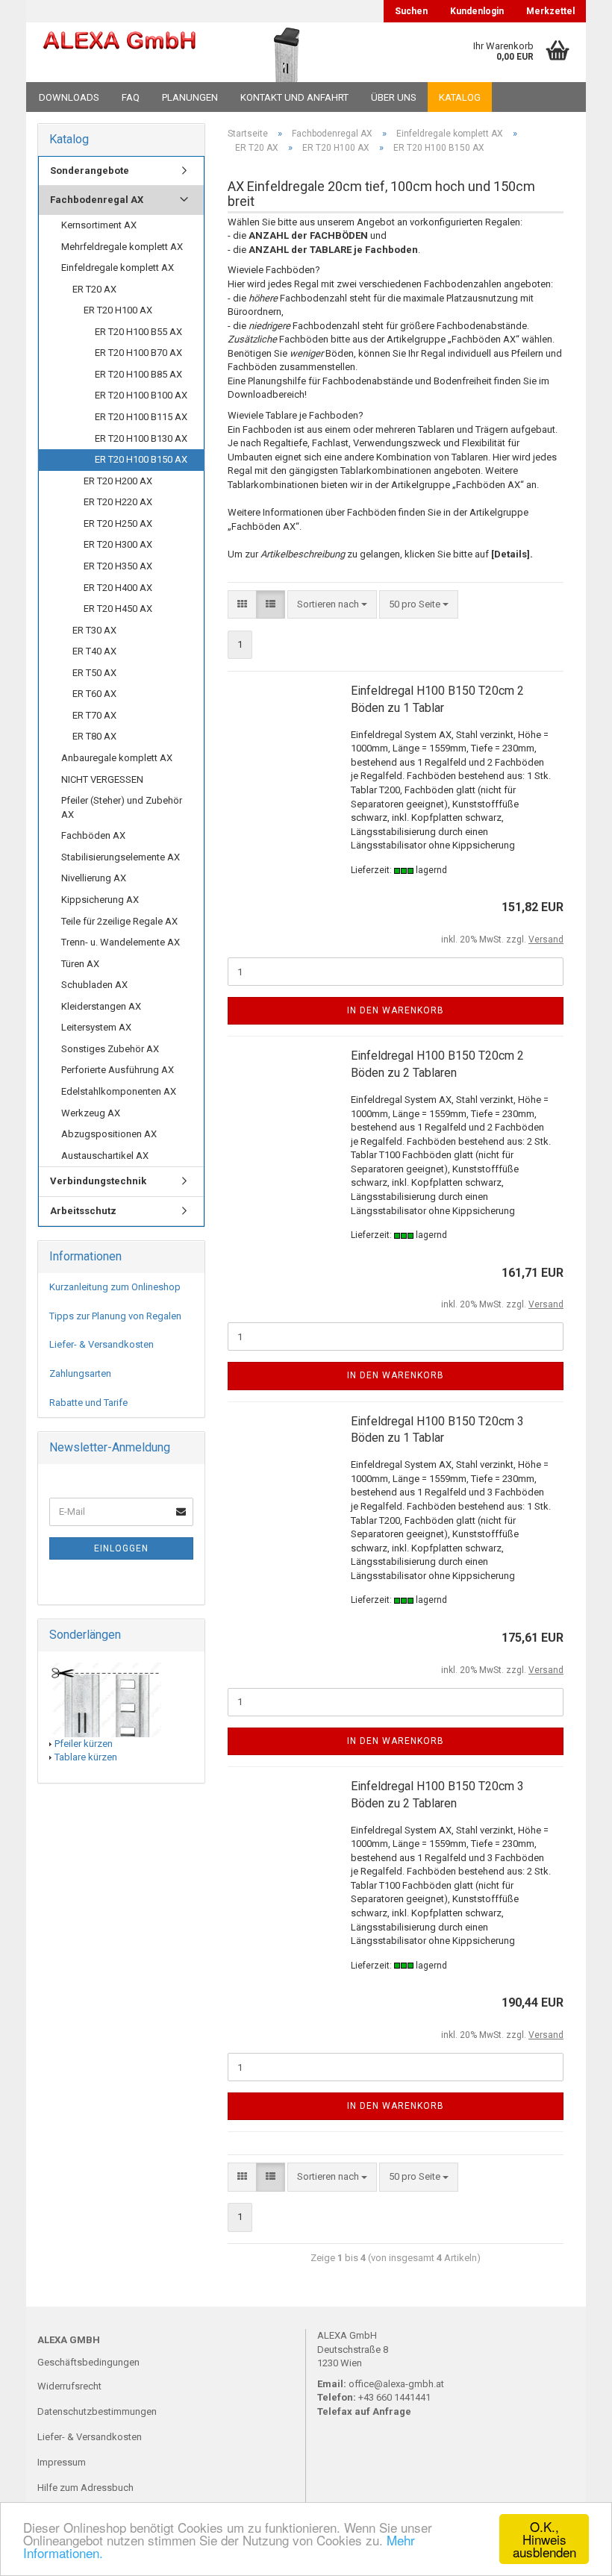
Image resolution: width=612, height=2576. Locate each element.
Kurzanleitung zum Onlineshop (115, 1287)
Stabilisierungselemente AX (121, 857)
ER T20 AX (94, 289)
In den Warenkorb (396, 1010)
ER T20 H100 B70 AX (138, 353)
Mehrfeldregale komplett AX (122, 247)
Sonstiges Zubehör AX (110, 1049)
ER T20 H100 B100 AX (141, 395)
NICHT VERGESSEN (102, 779)
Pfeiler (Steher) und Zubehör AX (122, 807)
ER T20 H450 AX (118, 609)
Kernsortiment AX (99, 225)
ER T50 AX (94, 673)
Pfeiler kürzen (84, 1744)
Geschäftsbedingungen (88, 2362)
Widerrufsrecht (69, 2386)
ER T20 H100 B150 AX (141, 459)
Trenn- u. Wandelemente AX (121, 942)
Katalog (460, 97)
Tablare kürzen (86, 1757)
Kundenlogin (477, 11)
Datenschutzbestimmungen (97, 2411)
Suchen (411, 11)
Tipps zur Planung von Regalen (115, 1316)
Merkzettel (550, 11)
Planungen (190, 97)
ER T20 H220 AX (118, 502)
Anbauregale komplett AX (117, 758)
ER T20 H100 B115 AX (141, 417)
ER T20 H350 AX (118, 566)
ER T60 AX (94, 694)
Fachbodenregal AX (97, 200)
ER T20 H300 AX (118, 544)
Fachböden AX (93, 835)
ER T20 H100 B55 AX (138, 332)
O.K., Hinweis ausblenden (544, 2539)
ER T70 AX (94, 715)
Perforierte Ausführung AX (118, 1070)
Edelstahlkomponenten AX (119, 1091)
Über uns (394, 97)
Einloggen (121, 1548)
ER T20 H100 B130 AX (141, 438)
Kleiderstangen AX (101, 1006)
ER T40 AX (94, 651)
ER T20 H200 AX (118, 481)
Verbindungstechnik (98, 1181)
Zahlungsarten (80, 1373)
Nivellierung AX (94, 878)
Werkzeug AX (91, 1113)
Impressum (62, 2462)
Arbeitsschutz (83, 1211)
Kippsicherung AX (100, 900)
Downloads (69, 97)
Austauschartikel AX (105, 1156)
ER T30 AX (94, 630)
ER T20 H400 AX (118, 588)
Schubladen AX (94, 985)
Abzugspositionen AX (109, 1134)
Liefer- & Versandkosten (102, 1344)
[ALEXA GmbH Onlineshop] (119, 52)
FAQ (131, 97)
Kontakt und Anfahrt (294, 97)
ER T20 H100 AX (118, 310)
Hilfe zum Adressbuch (85, 2488)
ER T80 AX (94, 736)
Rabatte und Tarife (88, 1403)
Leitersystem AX (96, 1027)
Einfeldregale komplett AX (118, 268)
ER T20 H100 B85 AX (138, 374)
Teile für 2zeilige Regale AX (119, 921)
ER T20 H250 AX (118, 523)
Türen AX (80, 964)
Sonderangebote (90, 171)
